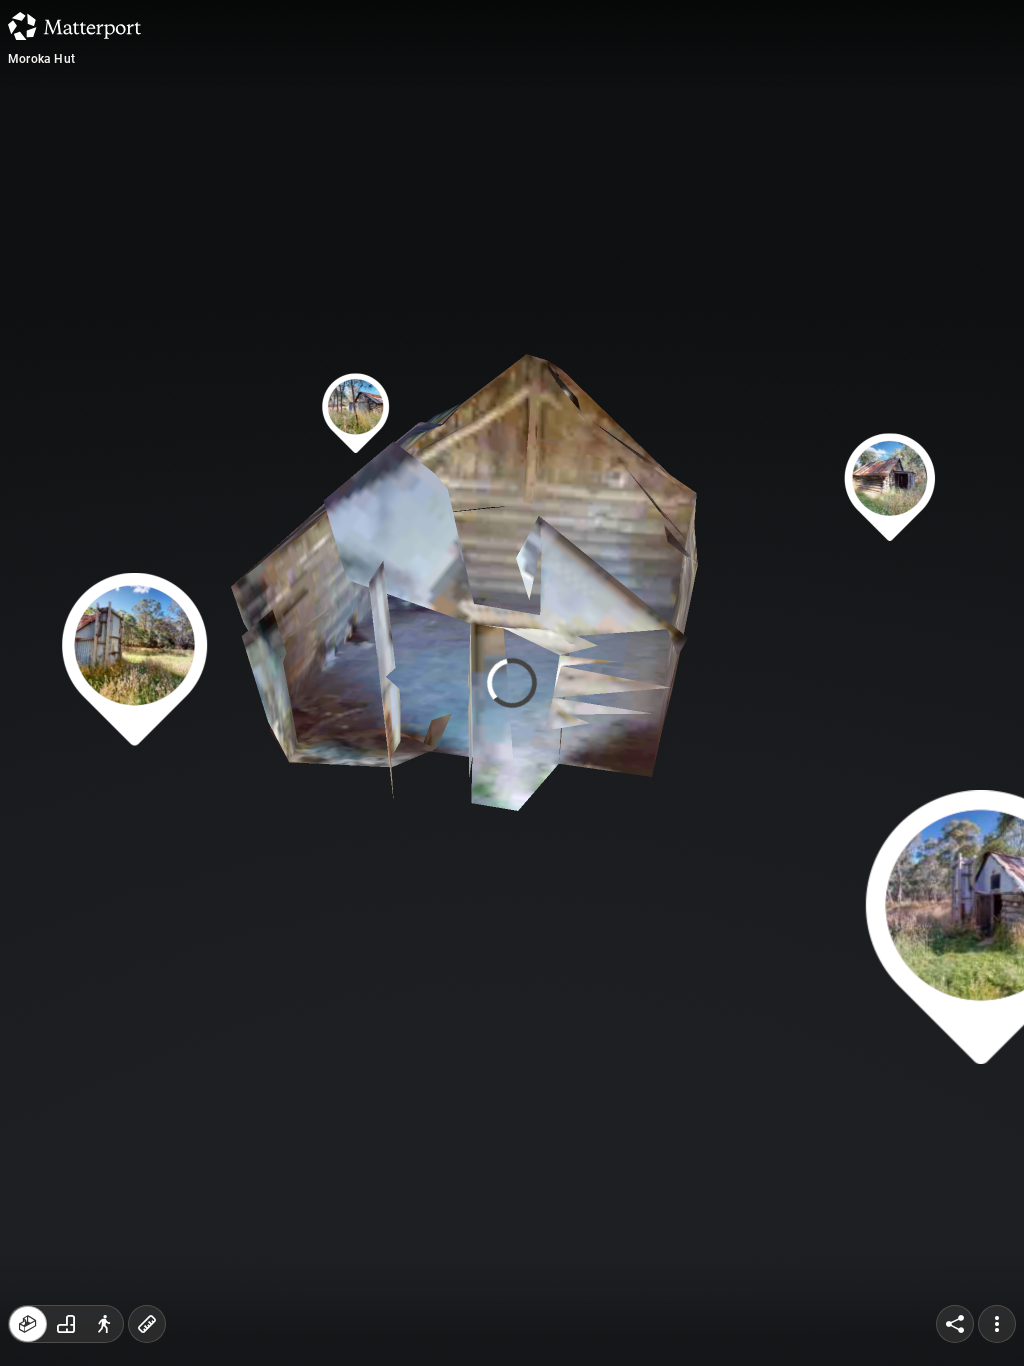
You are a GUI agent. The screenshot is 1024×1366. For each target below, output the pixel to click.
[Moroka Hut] (512, 683)
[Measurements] (147, 1324)
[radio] (28, 1324)
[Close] (701, 170)
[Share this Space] (955, 1324)
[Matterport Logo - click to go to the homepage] (74, 26)
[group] (66, 1324)
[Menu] (997, 1324)
